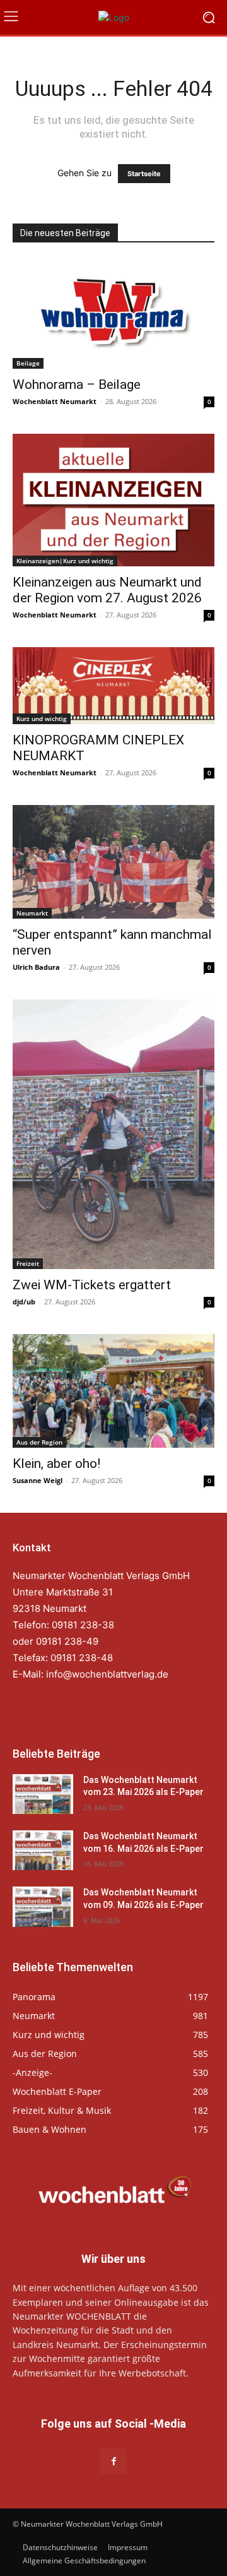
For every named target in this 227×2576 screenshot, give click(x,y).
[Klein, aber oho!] (113, 1391)
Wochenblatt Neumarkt (55, 401)
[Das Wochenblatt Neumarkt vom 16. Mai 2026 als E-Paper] (43, 1850)
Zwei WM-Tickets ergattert (92, 1285)
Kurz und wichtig (42, 719)
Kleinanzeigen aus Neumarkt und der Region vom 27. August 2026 (107, 590)
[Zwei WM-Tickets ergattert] (113, 1134)
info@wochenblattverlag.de (107, 1674)
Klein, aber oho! (56, 1464)
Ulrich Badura (36, 967)
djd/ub (24, 1302)
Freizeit (28, 1263)
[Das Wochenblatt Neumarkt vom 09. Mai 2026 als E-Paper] (43, 1906)
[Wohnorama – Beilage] (113, 314)
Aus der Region (39, 1442)
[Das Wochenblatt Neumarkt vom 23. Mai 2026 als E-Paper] (43, 1794)
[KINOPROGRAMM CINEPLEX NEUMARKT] (113, 686)
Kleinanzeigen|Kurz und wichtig (65, 561)
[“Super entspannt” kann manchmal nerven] (113, 862)
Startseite (144, 174)
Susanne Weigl (38, 1480)
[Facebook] (113, 2461)
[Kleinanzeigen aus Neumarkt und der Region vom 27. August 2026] (113, 500)
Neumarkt (32, 913)
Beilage (28, 363)
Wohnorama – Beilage (77, 385)
